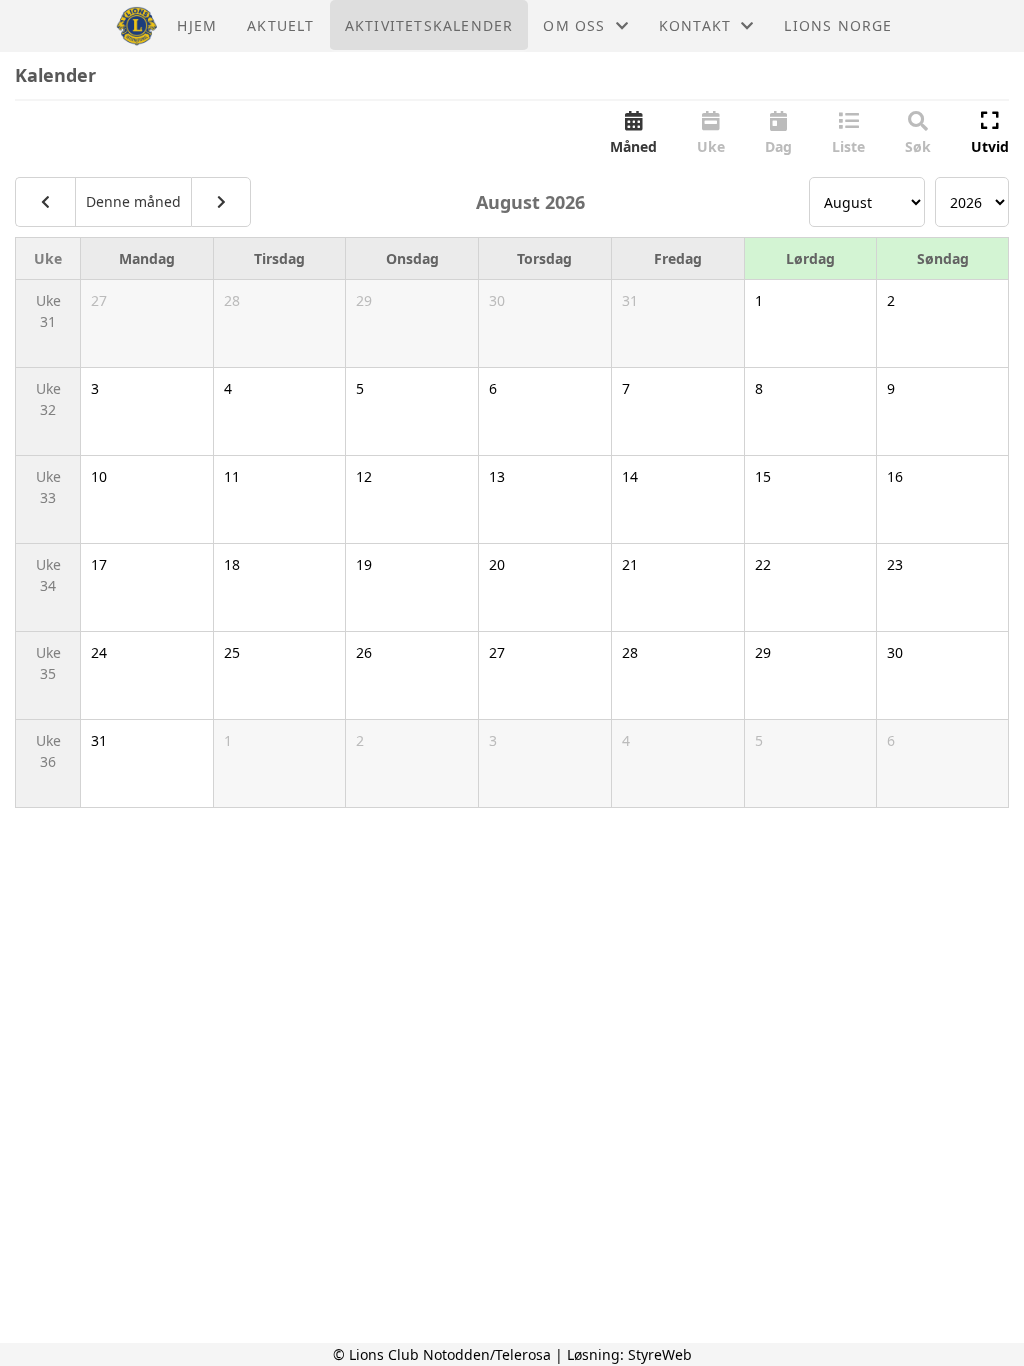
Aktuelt (280, 25)
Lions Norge (838, 25)
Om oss (574, 25)
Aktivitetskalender (429, 25)
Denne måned (133, 201)
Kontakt (695, 25)
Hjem (197, 25)
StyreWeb (660, 1354)
